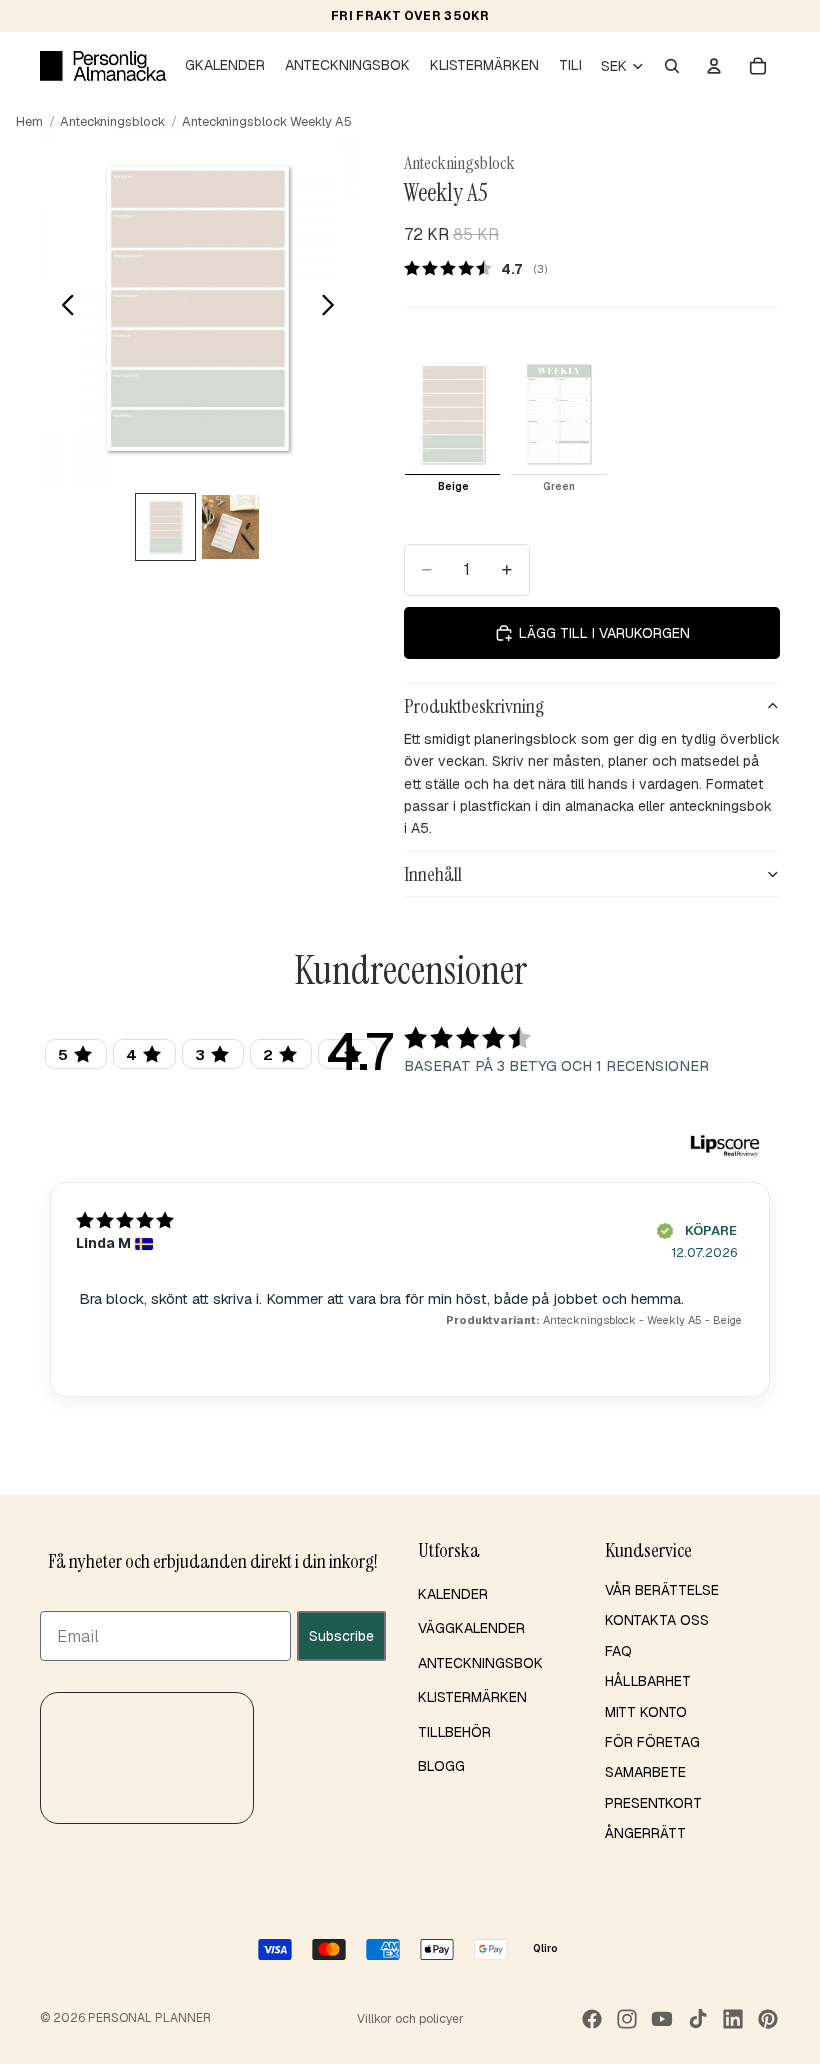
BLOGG (441, 1766)
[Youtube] (662, 2019)
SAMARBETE (645, 1773)
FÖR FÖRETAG (652, 1742)
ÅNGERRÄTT (645, 1833)
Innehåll (433, 874)
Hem (29, 121)
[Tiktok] (698, 2019)
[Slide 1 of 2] (165, 527)
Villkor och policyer (410, 2019)
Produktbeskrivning (474, 706)
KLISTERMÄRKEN (472, 1697)
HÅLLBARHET (648, 1681)
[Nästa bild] (333, 308)
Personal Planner (149, 2018)
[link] (482, 268)
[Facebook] (592, 2019)
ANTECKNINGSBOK (480, 1663)
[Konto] (714, 66)
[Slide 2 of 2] (230, 527)
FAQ (618, 1651)
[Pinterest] (768, 2019)
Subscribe (341, 1636)
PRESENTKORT (653, 1803)
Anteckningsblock (112, 121)
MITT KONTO (646, 1712)
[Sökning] (672, 66)
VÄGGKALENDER (471, 1629)
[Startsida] (103, 66)
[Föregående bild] (62, 308)
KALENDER (453, 1594)
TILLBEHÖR (454, 1732)
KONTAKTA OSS (657, 1621)
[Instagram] (627, 2019)
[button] (147, 1758)
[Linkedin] (733, 2019)
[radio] (452, 426)
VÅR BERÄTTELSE (662, 1590)
